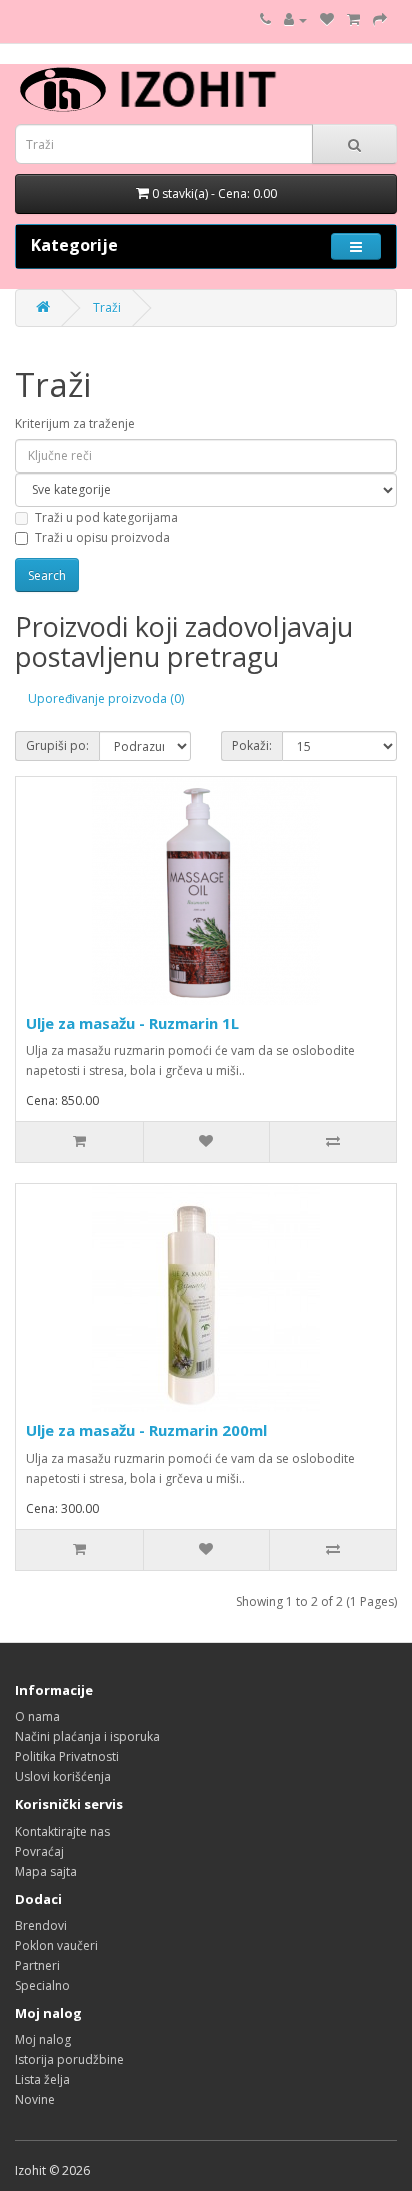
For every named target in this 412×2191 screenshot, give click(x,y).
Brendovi (41, 1925)
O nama (37, 1716)
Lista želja (42, 2079)
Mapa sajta (46, 1871)
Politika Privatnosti (67, 1756)
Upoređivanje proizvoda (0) (106, 698)
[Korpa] (353, 19)
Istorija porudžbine (69, 2059)
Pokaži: (252, 745)
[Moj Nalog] (295, 19)
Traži (107, 307)
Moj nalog (43, 2039)
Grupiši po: (57, 745)
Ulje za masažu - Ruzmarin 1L (132, 1023)
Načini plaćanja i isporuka (87, 1736)
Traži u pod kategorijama (106, 517)
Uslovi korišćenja (63, 1776)
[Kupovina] (380, 19)
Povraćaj (39, 1851)
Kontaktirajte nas (62, 1831)
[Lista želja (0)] (327, 19)
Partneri (37, 1965)
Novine (35, 2099)
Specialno (42, 1985)
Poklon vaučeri (56, 1945)
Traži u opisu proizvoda (102, 537)
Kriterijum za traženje (75, 423)
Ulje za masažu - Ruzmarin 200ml (146, 1430)
